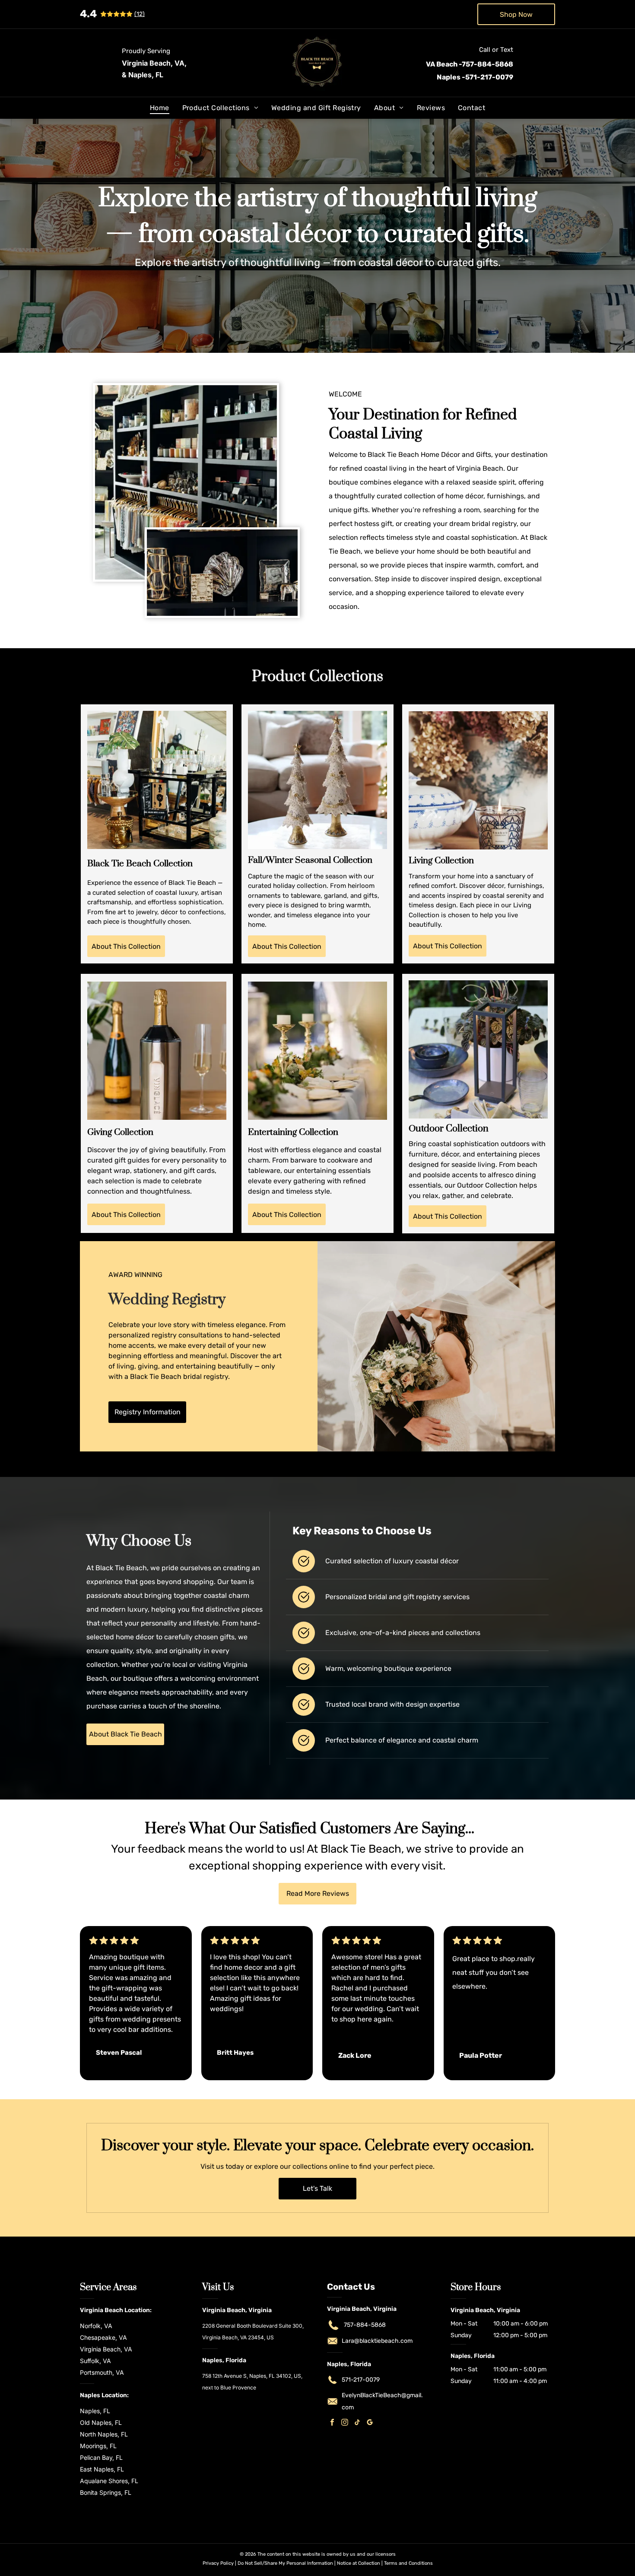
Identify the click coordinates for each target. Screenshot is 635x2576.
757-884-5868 (365, 2325)
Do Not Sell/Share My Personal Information (285, 2563)
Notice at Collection (359, 2563)
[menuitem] (160, 108)
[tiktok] (357, 2423)
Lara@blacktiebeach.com (377, 2341)
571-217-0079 (361, 2380)
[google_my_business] (370, 2423)
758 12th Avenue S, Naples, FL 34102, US (252, 2376)
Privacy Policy (218, 2563)
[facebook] (332, 2423)
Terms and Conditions (408, 2563)
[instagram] (345, 2423)
